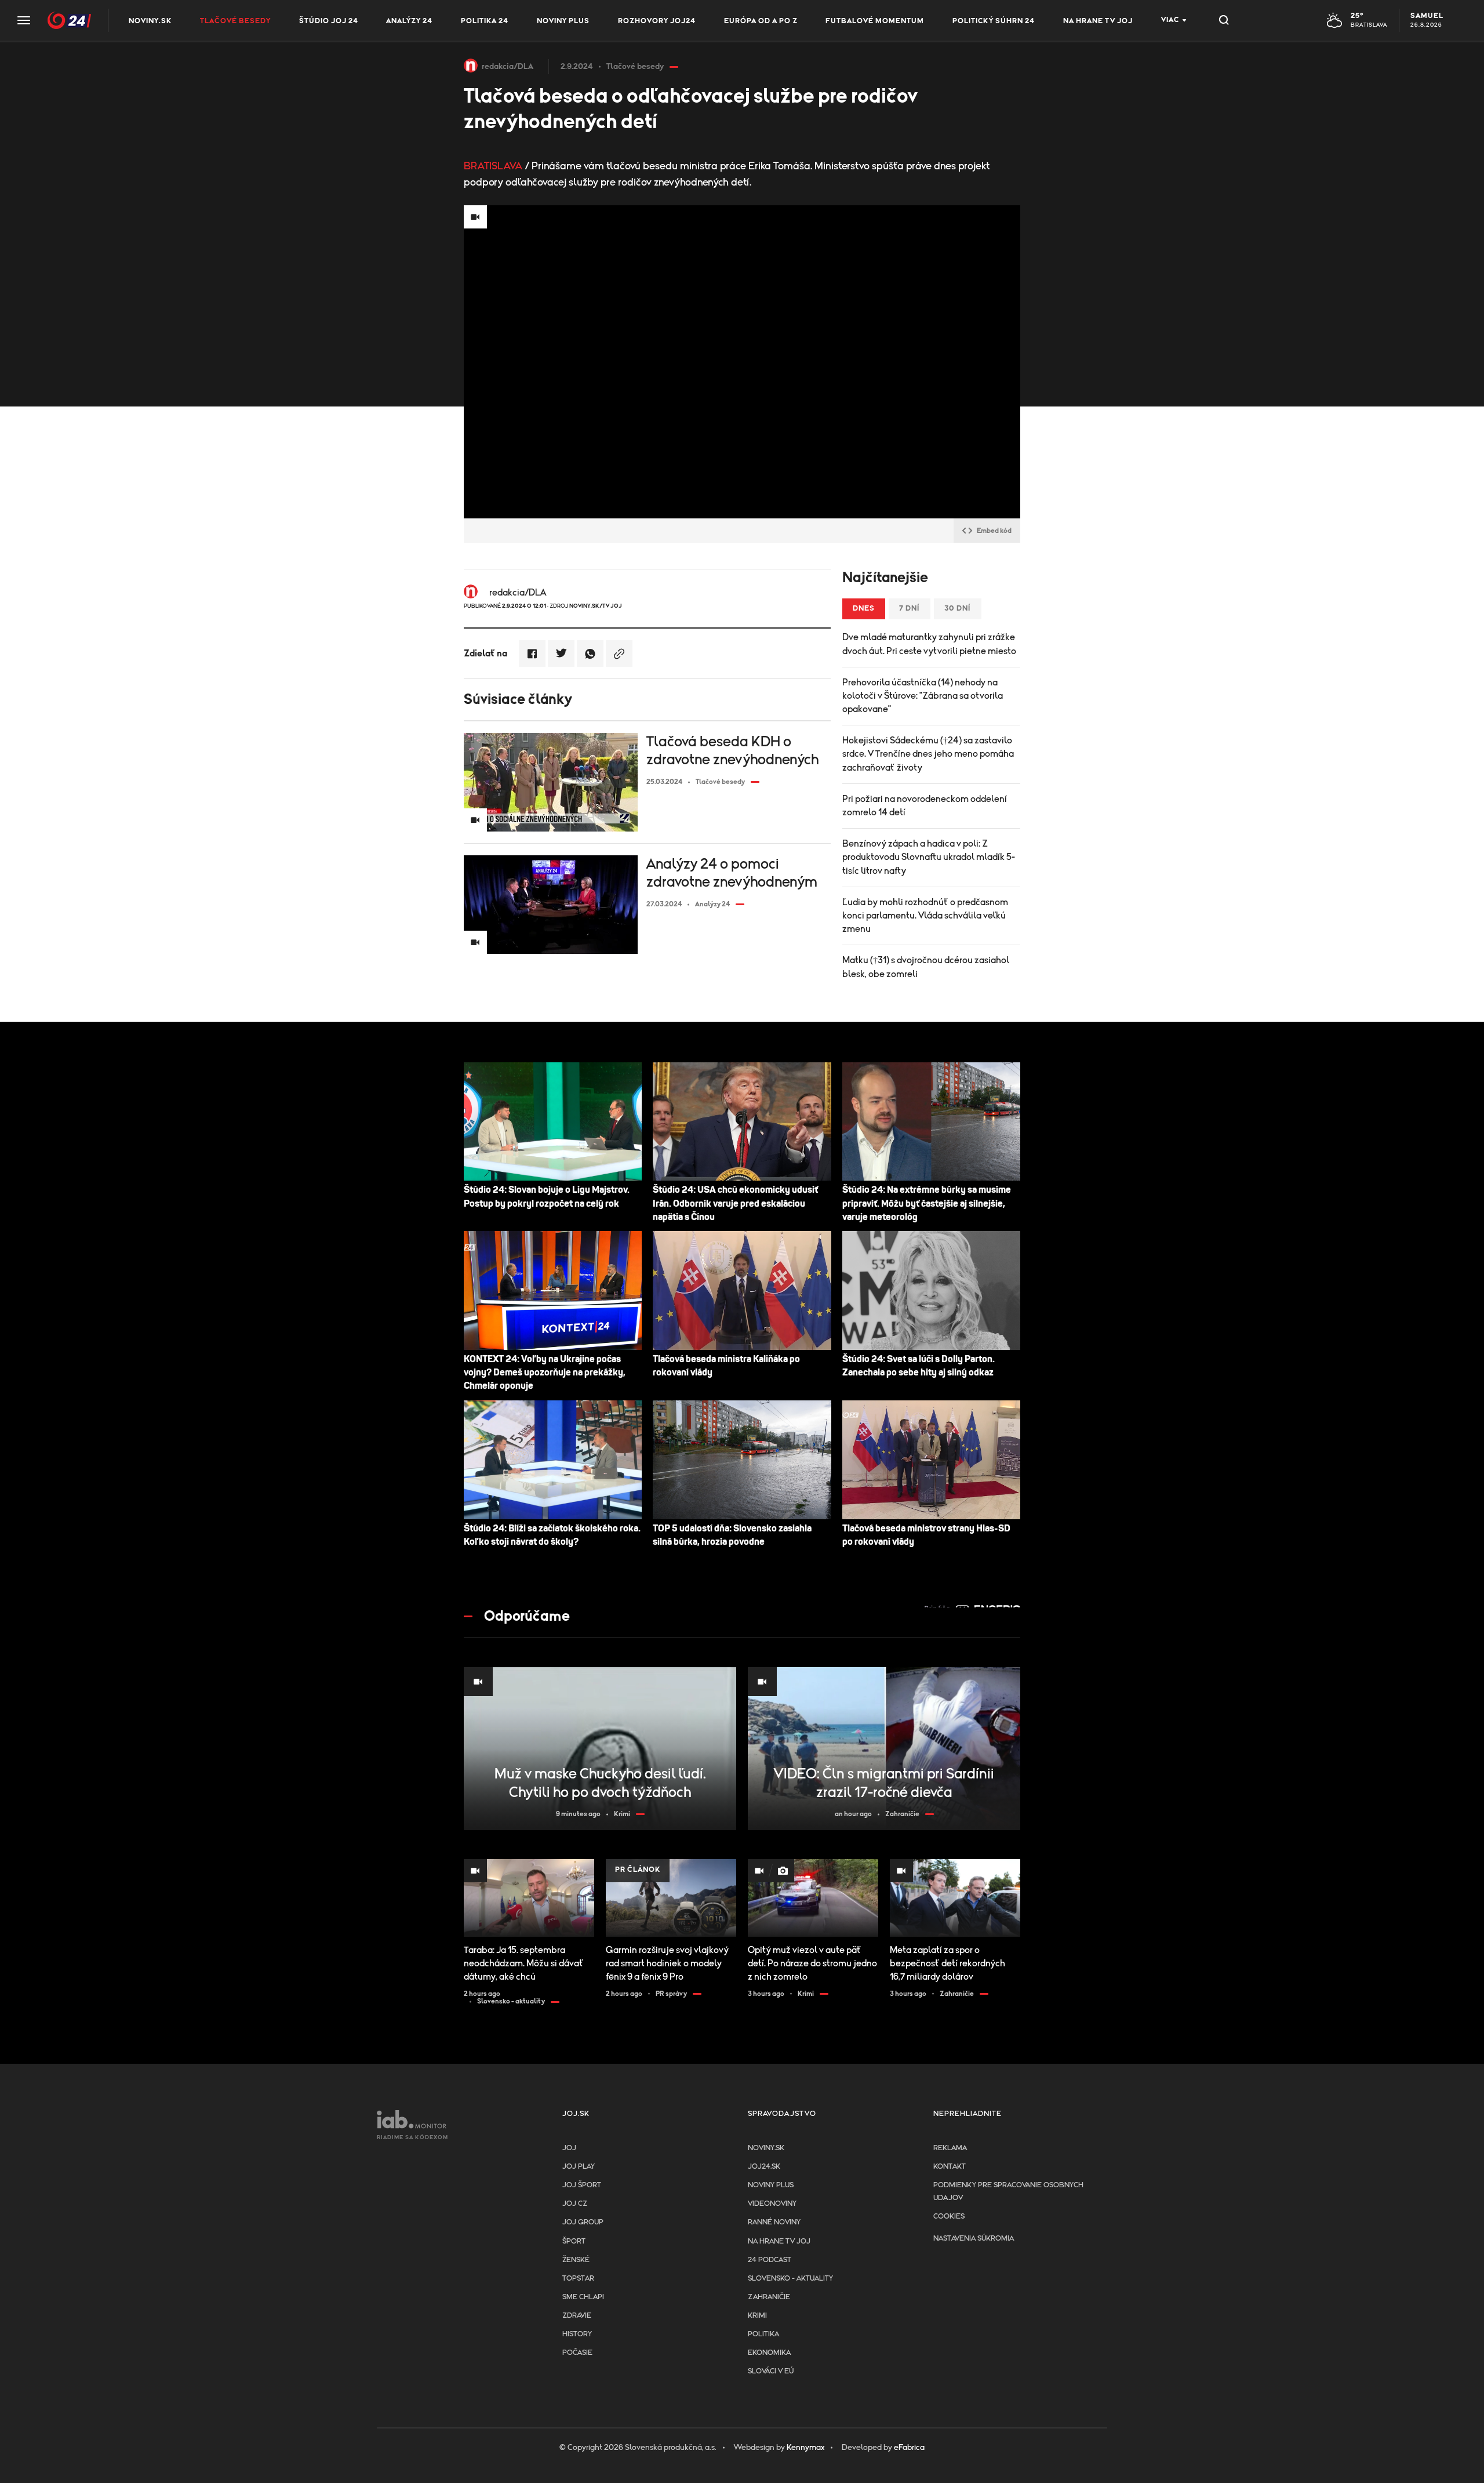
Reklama (950, 2148)
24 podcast (770, 2260)
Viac (1170, 20)
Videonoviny (772, 2204)
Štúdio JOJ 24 (329, 21)
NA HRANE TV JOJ (1098, 21)
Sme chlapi (583, 2297)
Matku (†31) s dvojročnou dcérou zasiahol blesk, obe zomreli (926, 967)
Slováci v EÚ (771, 2371)
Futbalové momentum (875, 21)
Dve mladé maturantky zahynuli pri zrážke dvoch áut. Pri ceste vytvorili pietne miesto (929, 644)
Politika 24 (485, 21)
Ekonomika (769, 2353)
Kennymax (805, 2448)
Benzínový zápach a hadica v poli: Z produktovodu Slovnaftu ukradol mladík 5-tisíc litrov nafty (929, 857)
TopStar (578, 2279)
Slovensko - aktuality (790, 2279)
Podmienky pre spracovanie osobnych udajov (1008, 2192)
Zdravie (577, 2316)
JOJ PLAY (579, 2167)
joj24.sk (764, 2167)
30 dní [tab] (958, 609)
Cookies (949, 2217)
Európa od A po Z (761, 21)
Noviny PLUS (563, 21)
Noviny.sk (150, 21)
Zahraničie (769, 2297)
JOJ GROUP (583, 2222)
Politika (763, 2334)
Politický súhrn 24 (994, 21)
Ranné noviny (774, 2222)
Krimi (757, 2316)
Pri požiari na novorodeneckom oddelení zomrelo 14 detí (925, 806)
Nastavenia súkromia (974, 2239)
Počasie (577, 2353)
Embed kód (994, 531)
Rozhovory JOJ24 (657, 21)
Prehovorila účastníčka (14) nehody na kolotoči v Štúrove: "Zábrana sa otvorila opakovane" (923, 696)
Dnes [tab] (864, 609)
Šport (574, 2241)
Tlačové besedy (235, 21)
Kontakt (950, 2167)
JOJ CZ (575, 2204)
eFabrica (909, 2448)
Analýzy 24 (409, 21)
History (577, 2334)
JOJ (569, 2148)
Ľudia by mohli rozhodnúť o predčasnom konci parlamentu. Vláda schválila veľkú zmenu (925, 916)
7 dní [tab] (910, 609)
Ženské (576, 2260)
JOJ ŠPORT (582, 2185)
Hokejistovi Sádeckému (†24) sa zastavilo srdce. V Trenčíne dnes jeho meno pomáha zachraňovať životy (928, 754)
